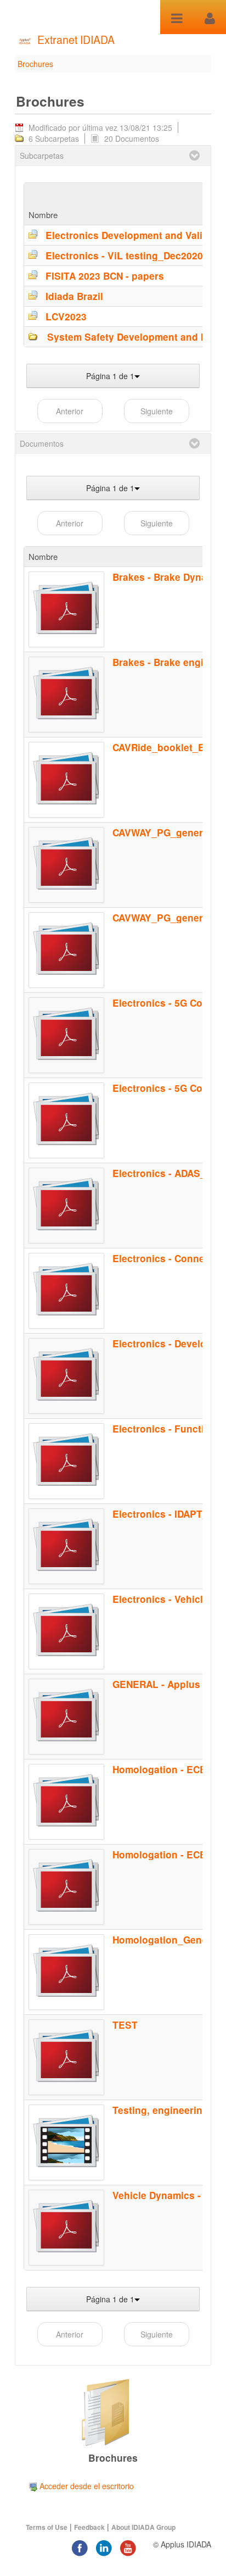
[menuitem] (81, 2486)
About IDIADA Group (143, 2527)
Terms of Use (47, 2527)
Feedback (89, 2527)
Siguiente (157, 411)
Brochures (35, 64)
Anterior (70, 411)
